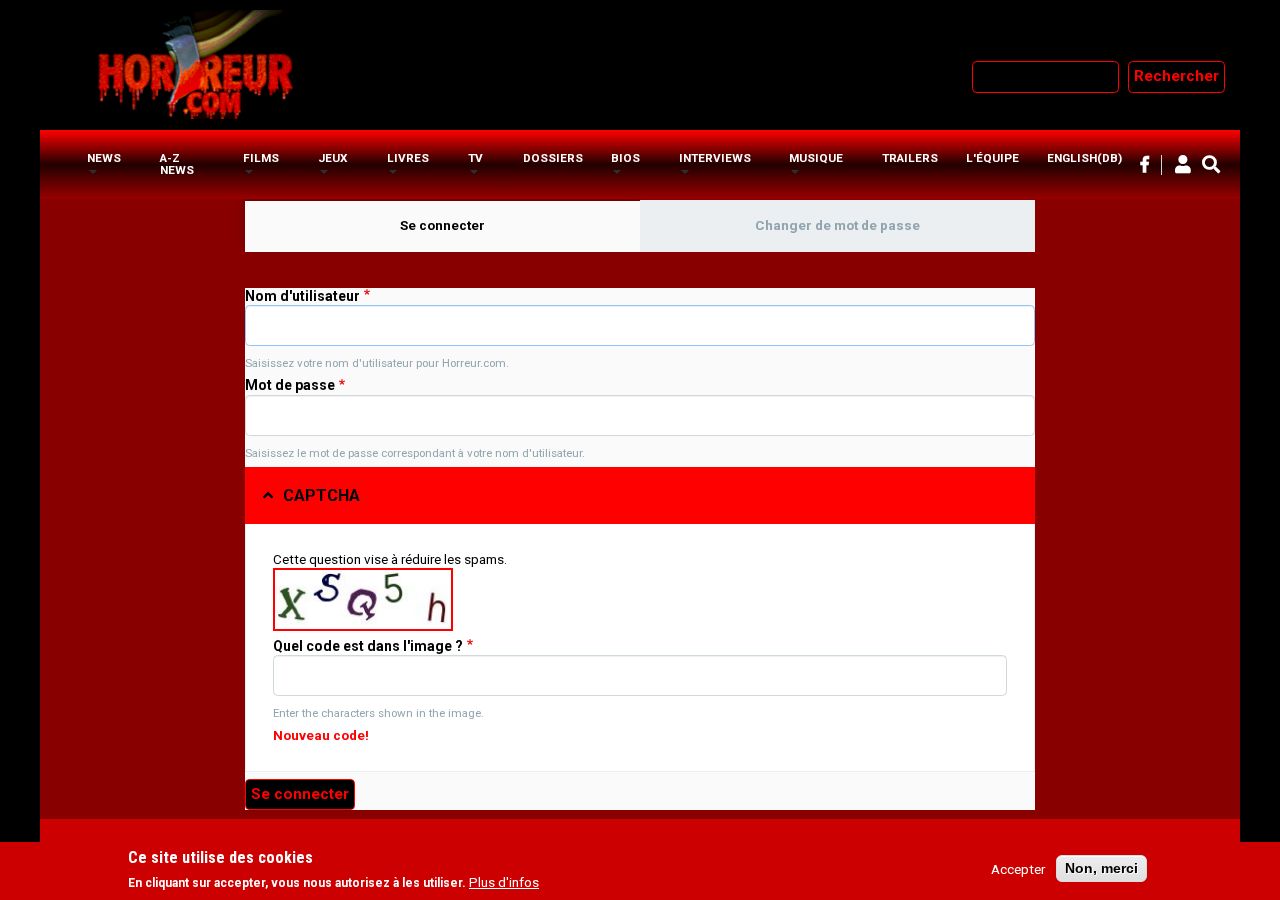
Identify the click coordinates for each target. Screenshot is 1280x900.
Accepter (1018, 869)
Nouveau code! (321, 735)
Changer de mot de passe (837, 225)
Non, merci (1101, 868)
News (104, 158)
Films (261, 158)
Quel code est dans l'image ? (368, 646)
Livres (408, 158)
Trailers (910, 158)
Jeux (332, 158)
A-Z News (177, 164)
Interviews (715, 158)
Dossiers (553, 158)
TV (475, 158)
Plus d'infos (504, 883)
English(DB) (1084, 158)
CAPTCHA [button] (321, 495)
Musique (816, 158)
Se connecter (484, 225)
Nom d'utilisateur (302, 296)
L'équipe (992, 158)
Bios (625, 158)
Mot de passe (290, 385)
